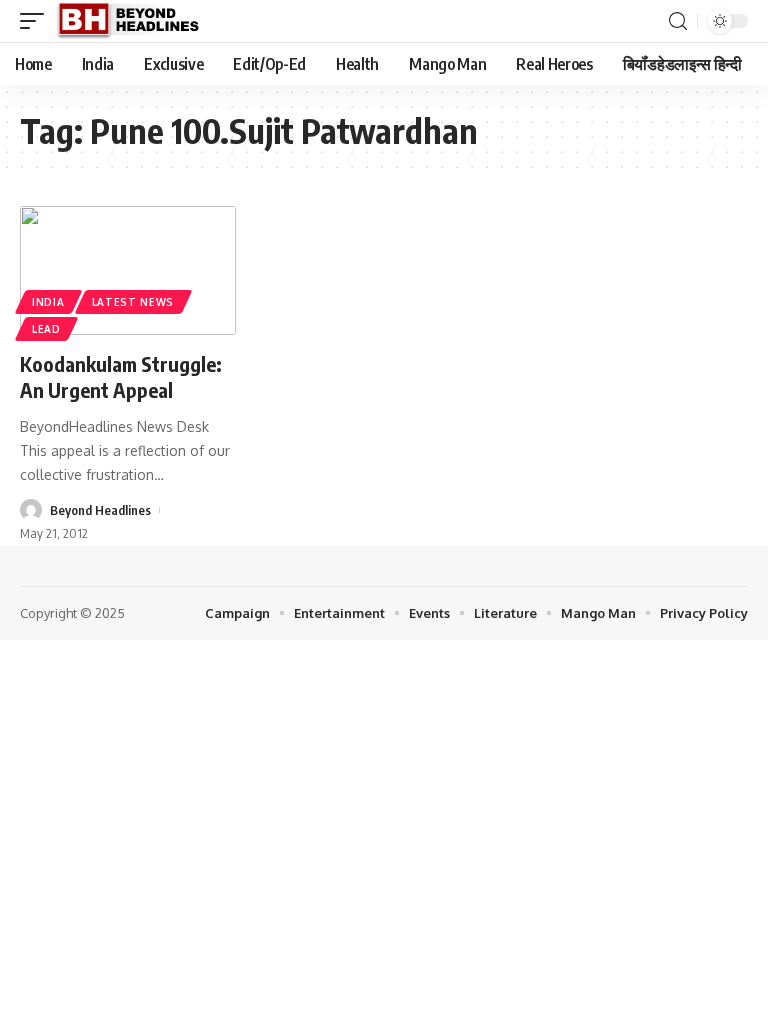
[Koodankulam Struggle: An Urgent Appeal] (128, 271)
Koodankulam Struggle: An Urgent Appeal (121, 376)
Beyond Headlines (100, 510)
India (48, 302)
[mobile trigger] (37, 21)
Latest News (133, 302)
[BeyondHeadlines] (135, 21)
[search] (678, 21)
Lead (46, 329)
